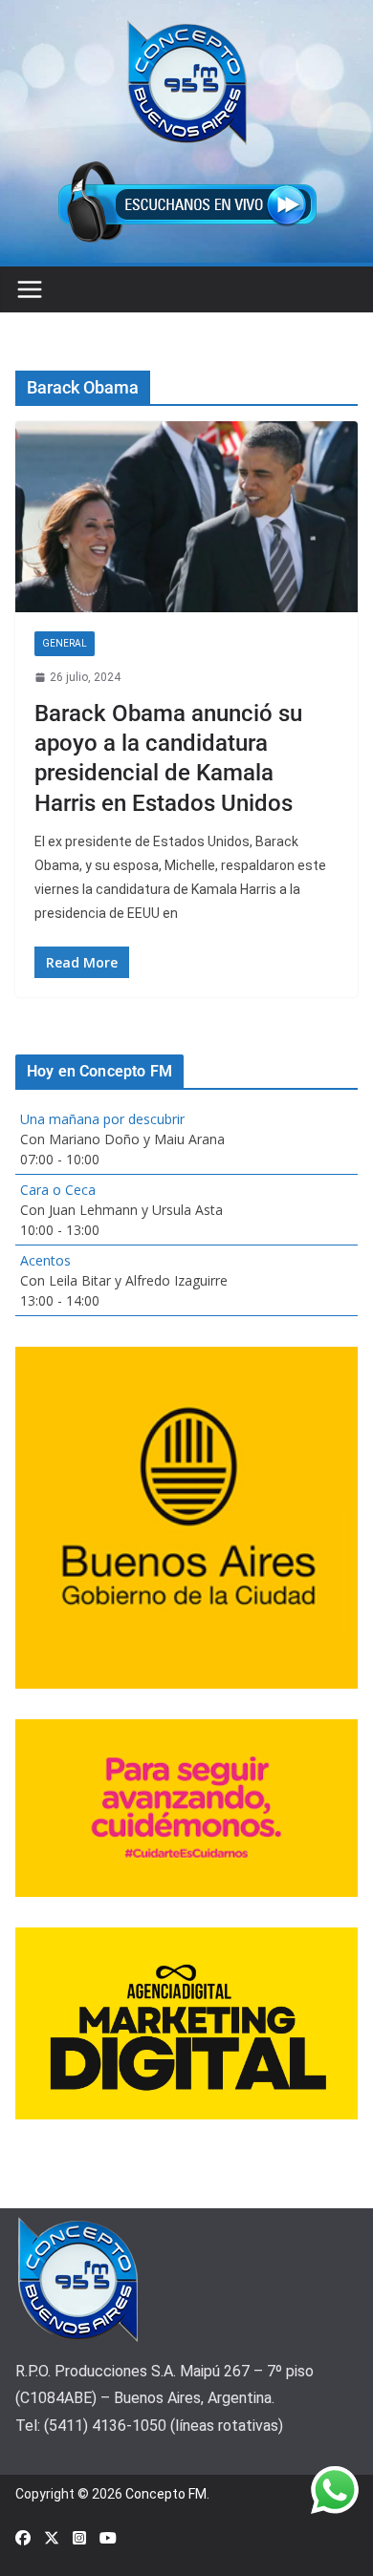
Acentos (45, 1260)
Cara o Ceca (58, 1190)
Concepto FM (166, 2494)
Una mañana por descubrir (102, 1119)
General (65, 643)
